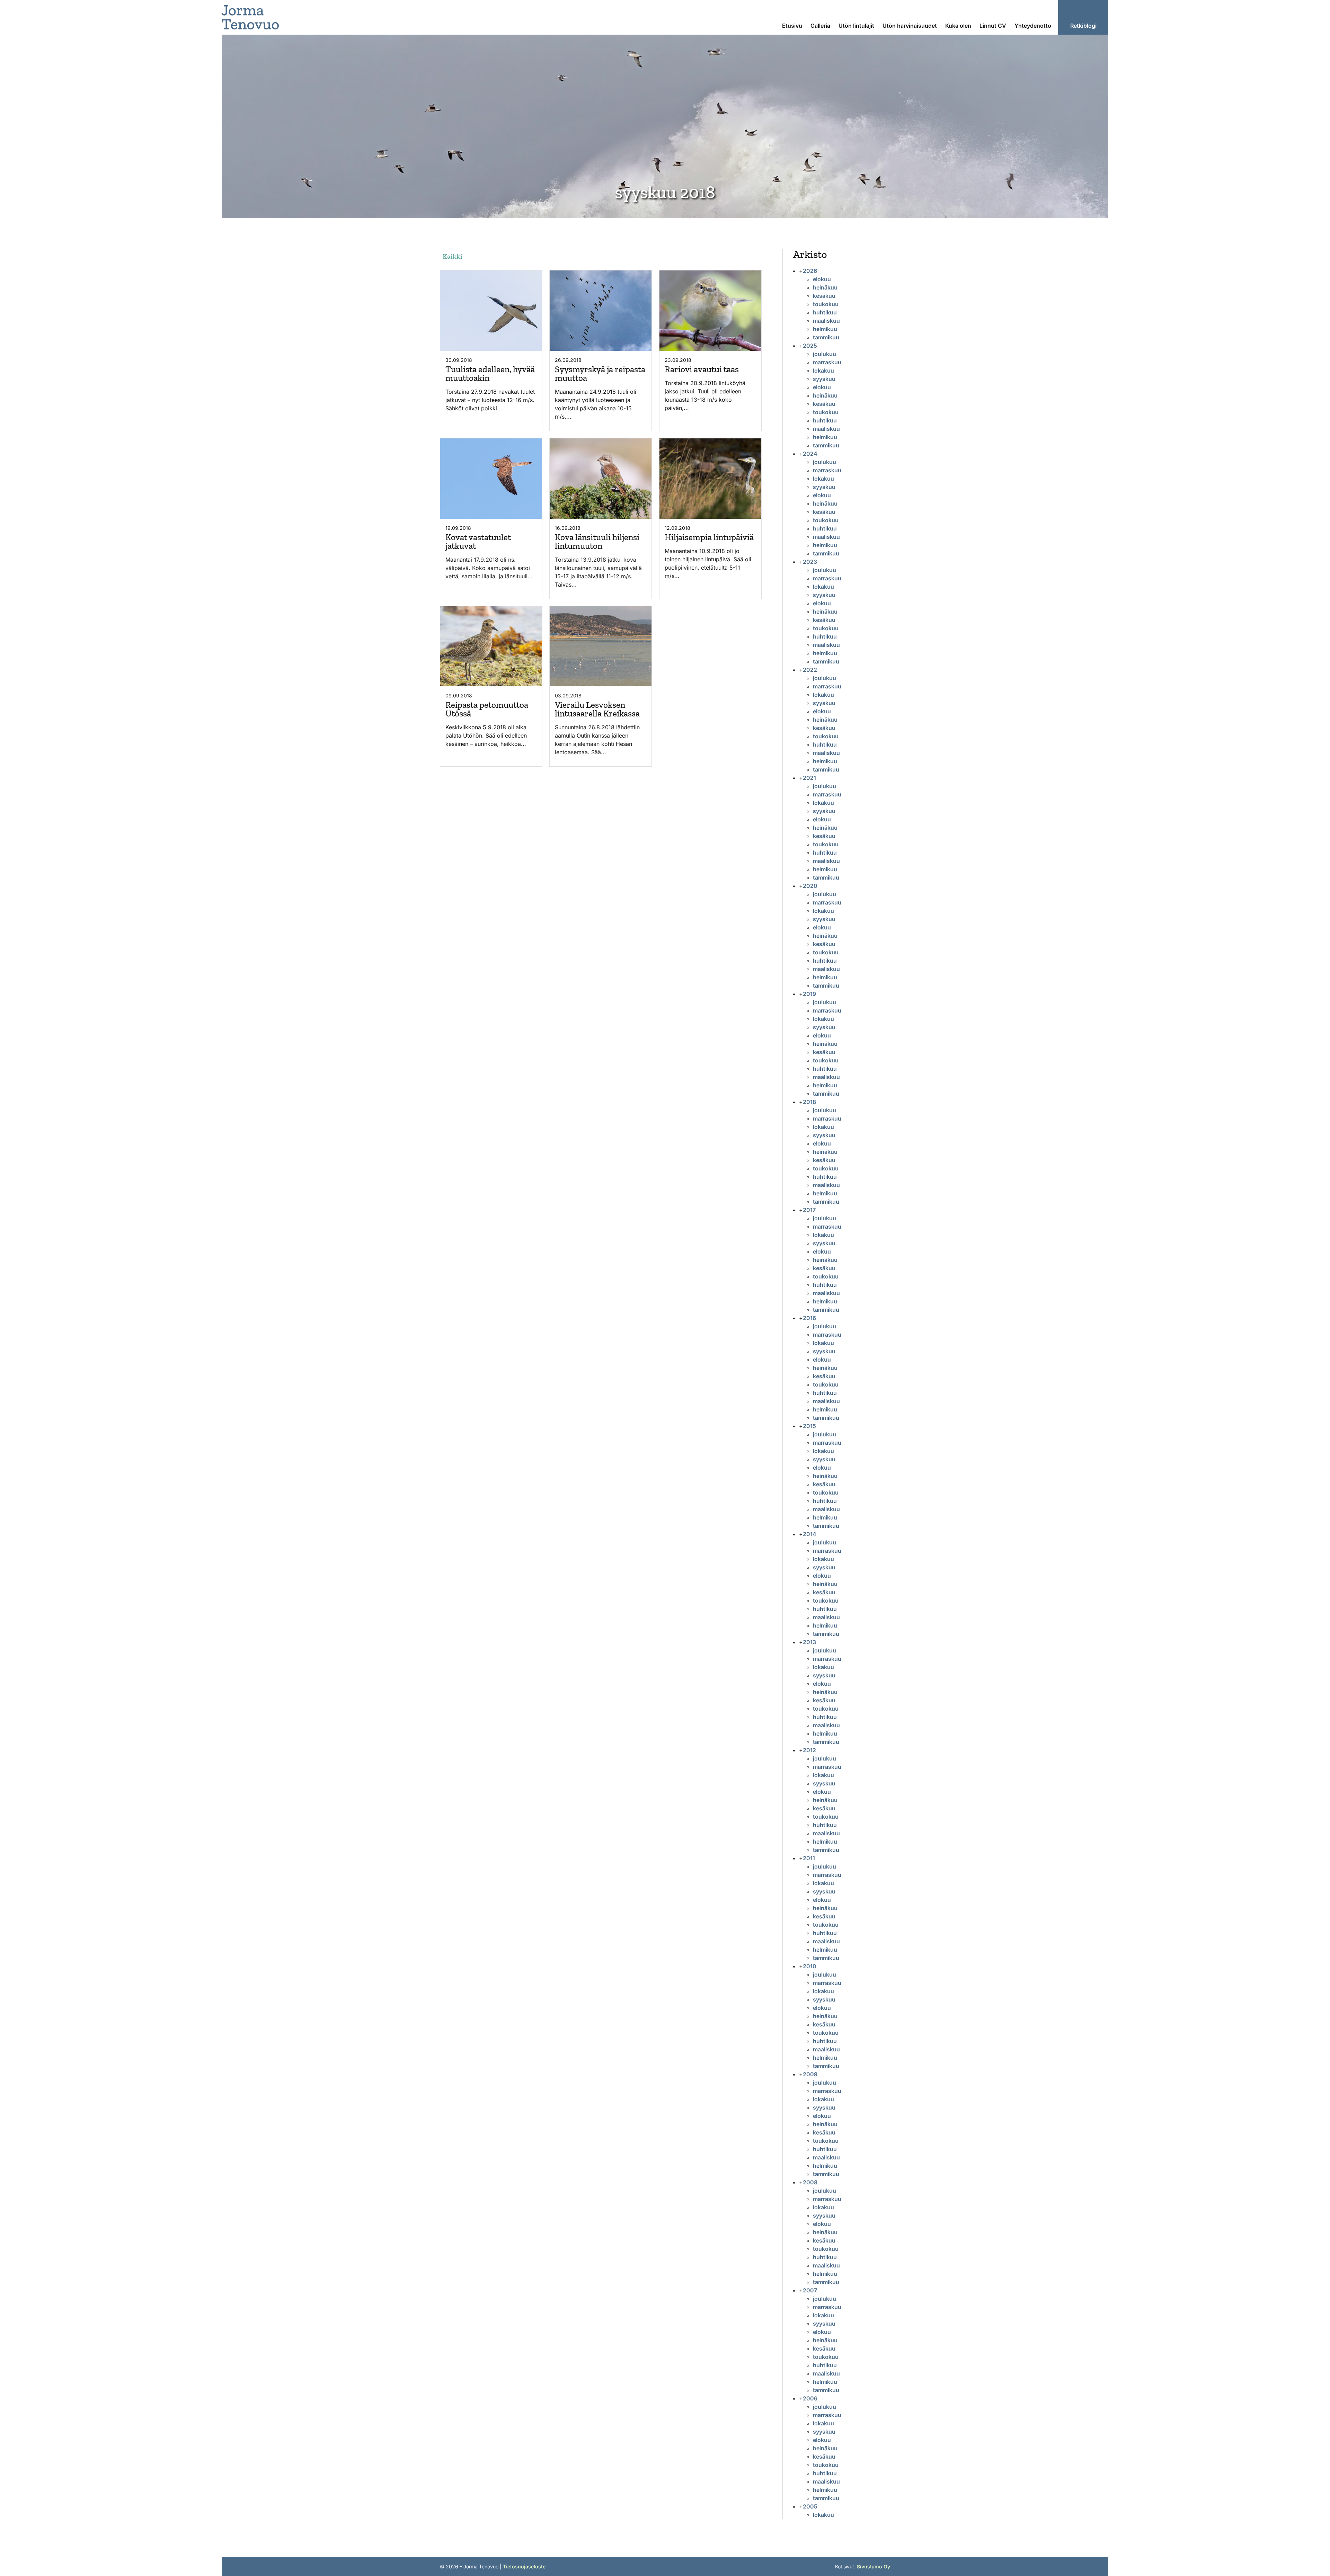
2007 (810, 2290)
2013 (809, 1642)
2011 (809, 1858)
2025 (810, 346)
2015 (809, 1426)
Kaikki (453, 256)
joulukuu (824, 354)
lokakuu (823, 371)
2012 (809, 1750)
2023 (810, 562)
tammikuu (826, 337)
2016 (809, 1318)
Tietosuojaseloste (524, 2566)
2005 (810, 2506)
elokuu (822, 279)
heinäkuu (825, 287)
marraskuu (827, 362)
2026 (810, 271)
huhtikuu (825, 312)
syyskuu (824, 379)
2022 (810, 670)
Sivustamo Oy (874, 2566)
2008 (810, 2182)
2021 (809, 778)
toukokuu (826, 304)
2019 (809, 994)
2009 (810, 2074)
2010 (810, 1966)
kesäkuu (824, 296)
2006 (810, 2398)
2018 (809, 1102)
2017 (809, 1210)
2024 (810, 454)
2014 (810, 1534)
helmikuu (825, 329)
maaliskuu (826, 321)
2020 (810, 886)
